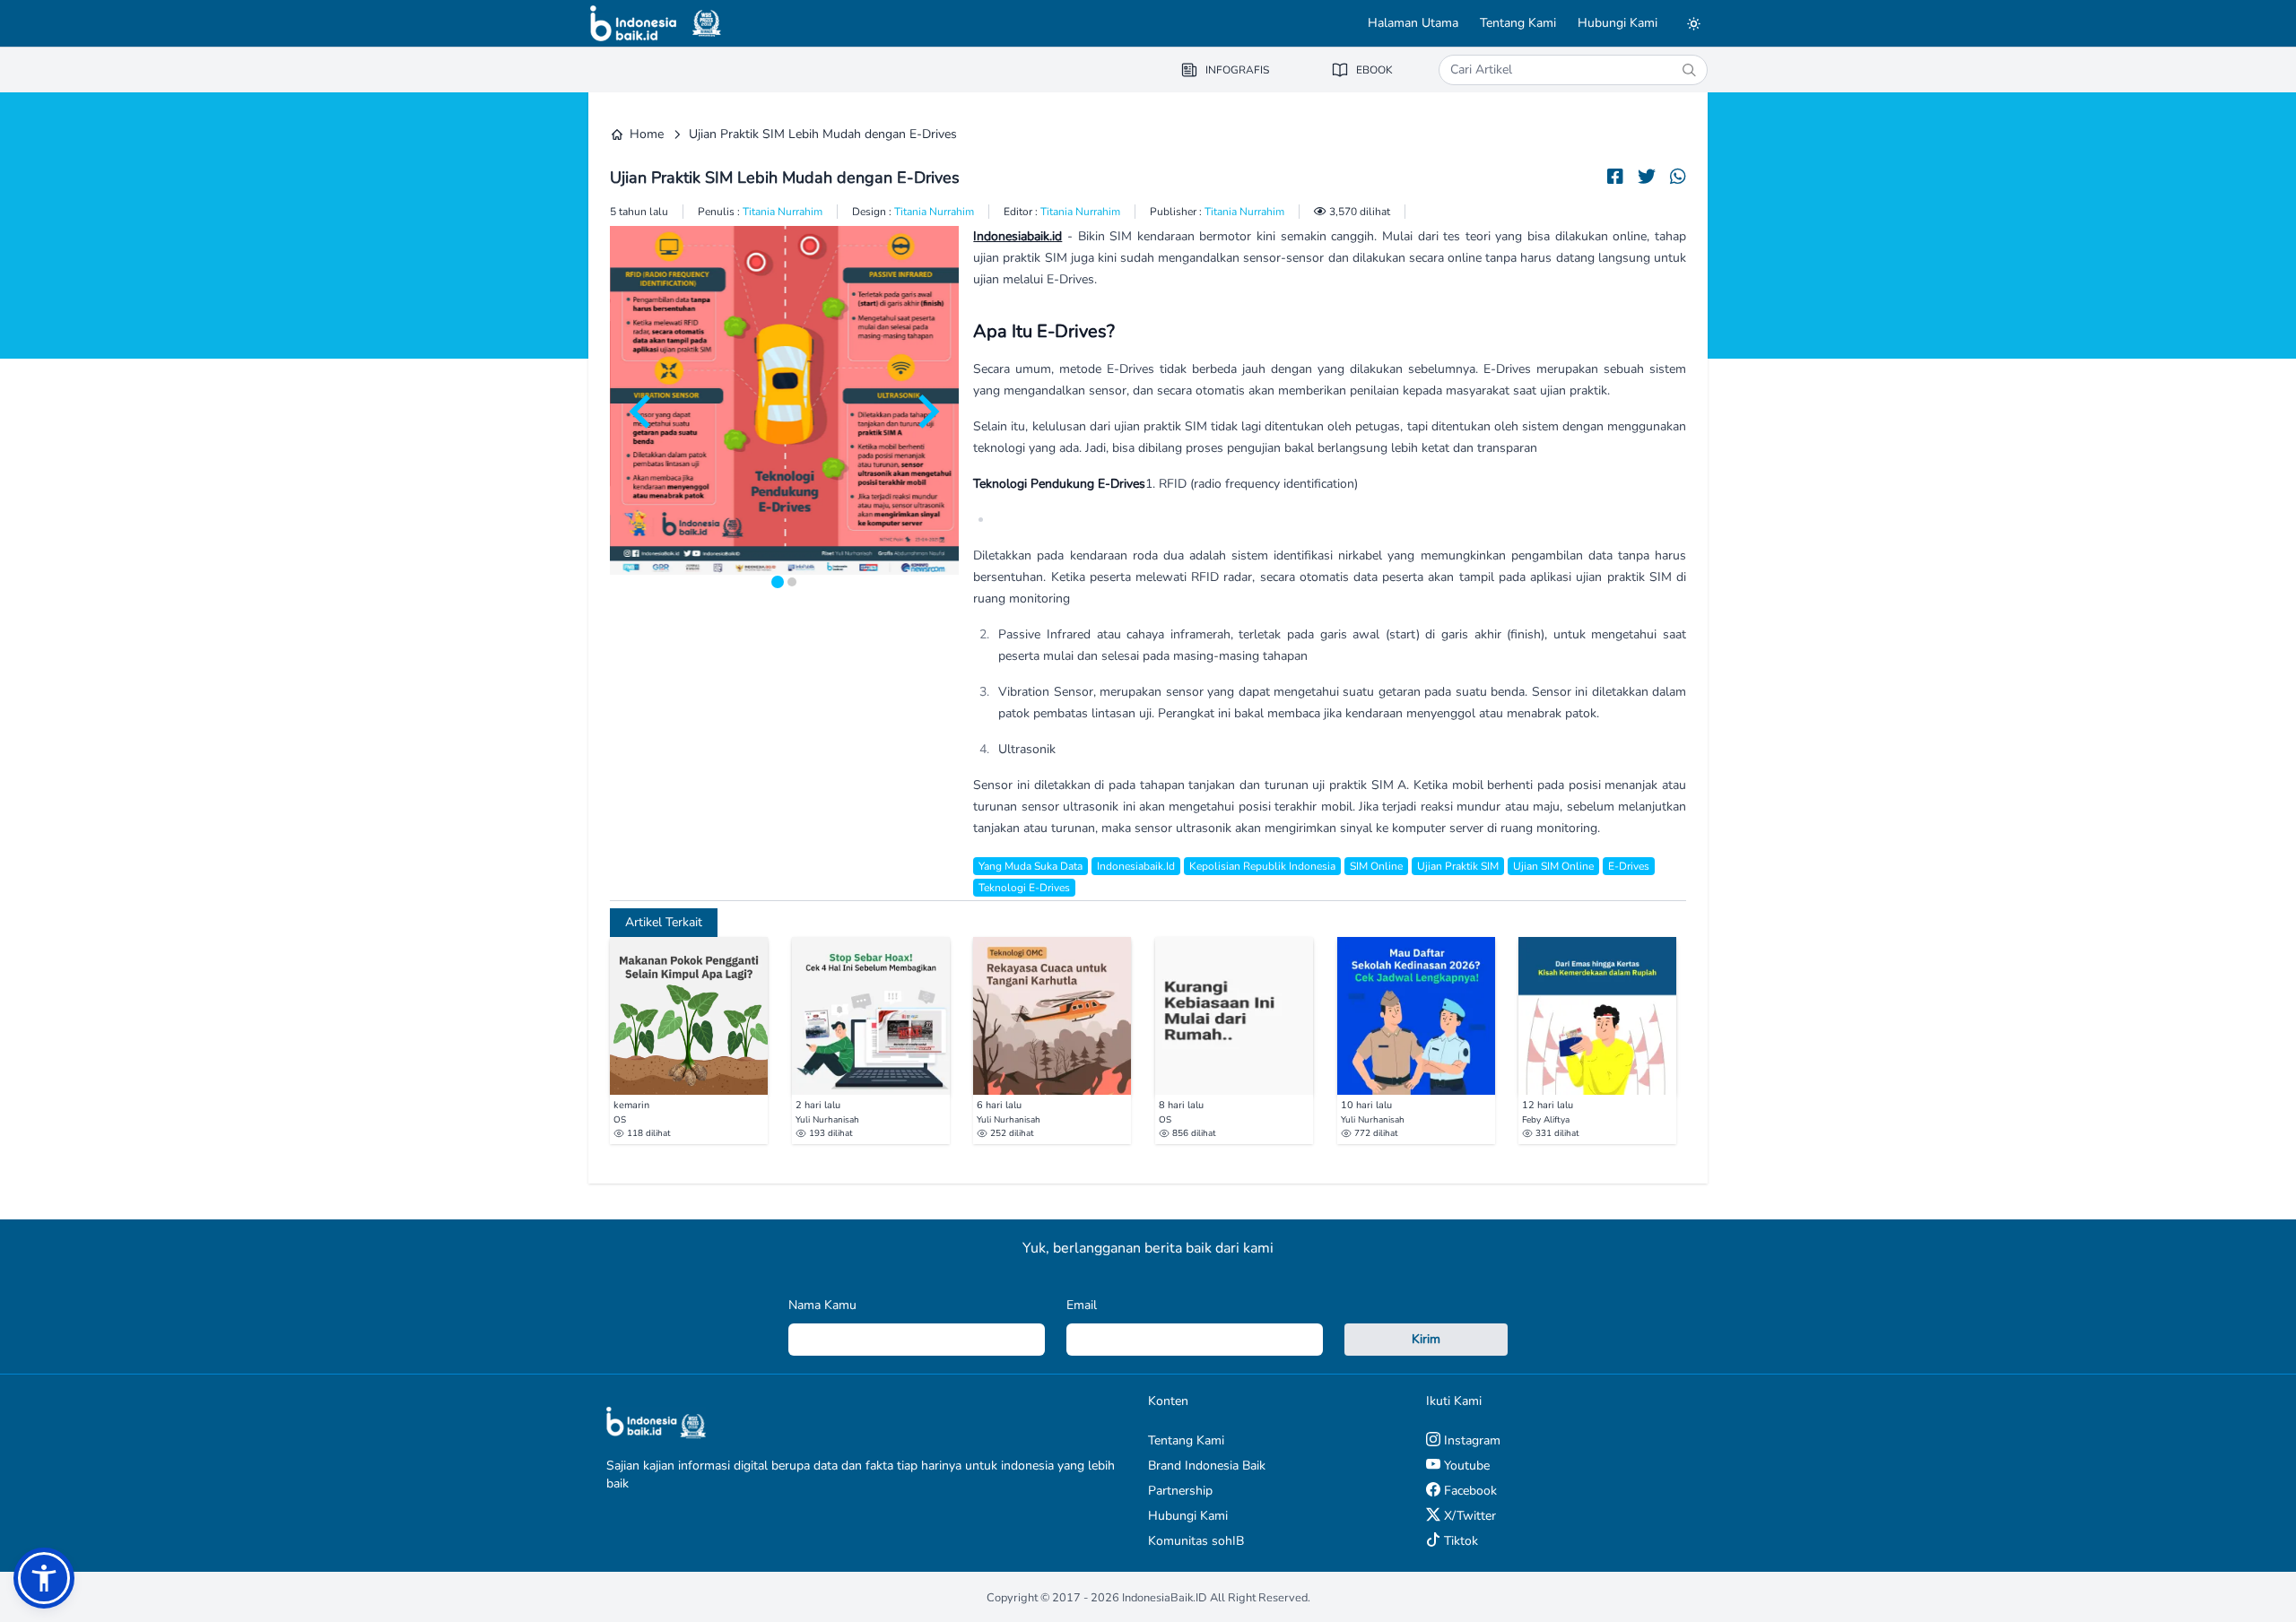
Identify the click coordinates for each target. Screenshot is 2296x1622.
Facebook (1469, 1491)
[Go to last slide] (642, 412)
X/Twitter (1468, 1516)
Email (1082, 1305)
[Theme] (1693, 23)
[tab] (778, 582)
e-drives (1629, 866)
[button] (44, 1578)
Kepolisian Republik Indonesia (1262, 866)
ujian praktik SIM (1458, 866)
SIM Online (1376, 866)
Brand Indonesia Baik (1207, 1466)
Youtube (1465, 1466)
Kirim (1426, 1339)
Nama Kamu (822, 1305)
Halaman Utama (1413, 23)
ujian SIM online (1553, 866)
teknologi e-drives (1024, 888)
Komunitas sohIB (1196, 1541)
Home (647, 134)
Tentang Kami (1518, 23)
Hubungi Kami (1618, 23)
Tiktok (1459, 1541)
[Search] (1689, 70)
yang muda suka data (1031, 866)
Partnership (1180, 1491)
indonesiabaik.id (1136, 866)
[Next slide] (926, 412)
